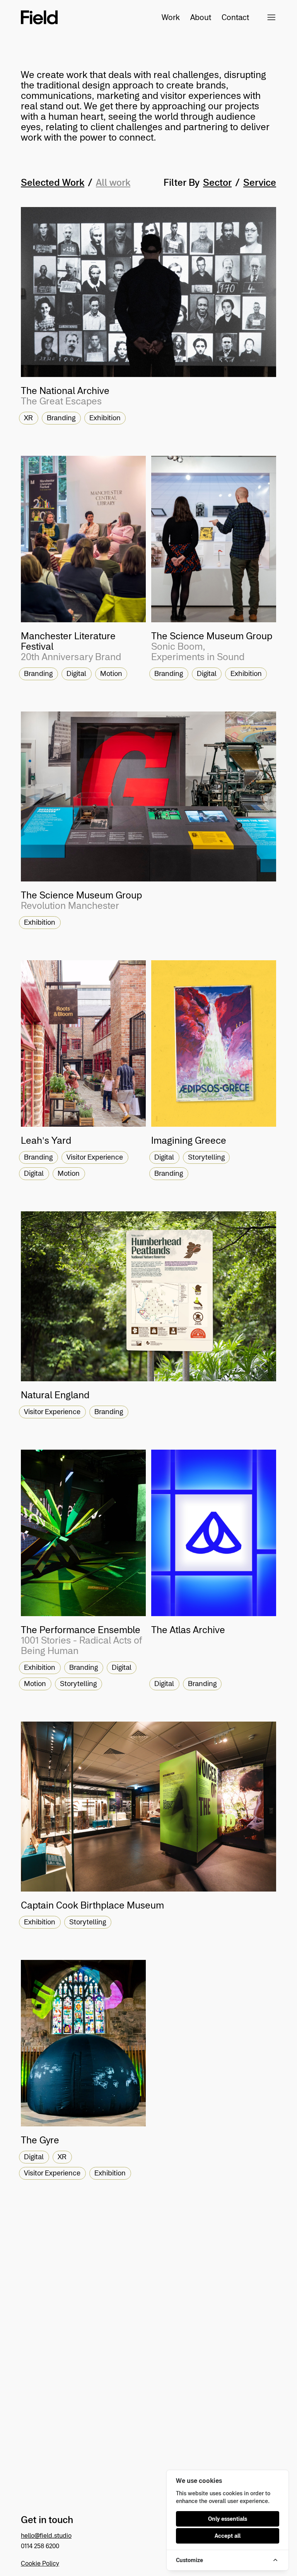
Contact (227, 17)
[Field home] (39, 17)
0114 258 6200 (40, 2546)
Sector (217, 183)
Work (171, 17)
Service (260, 183)
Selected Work (53, 183)
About (201, 17)
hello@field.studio (46, 2535)
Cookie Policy (40, 2563)
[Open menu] (271, 17)
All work (113, 183)
